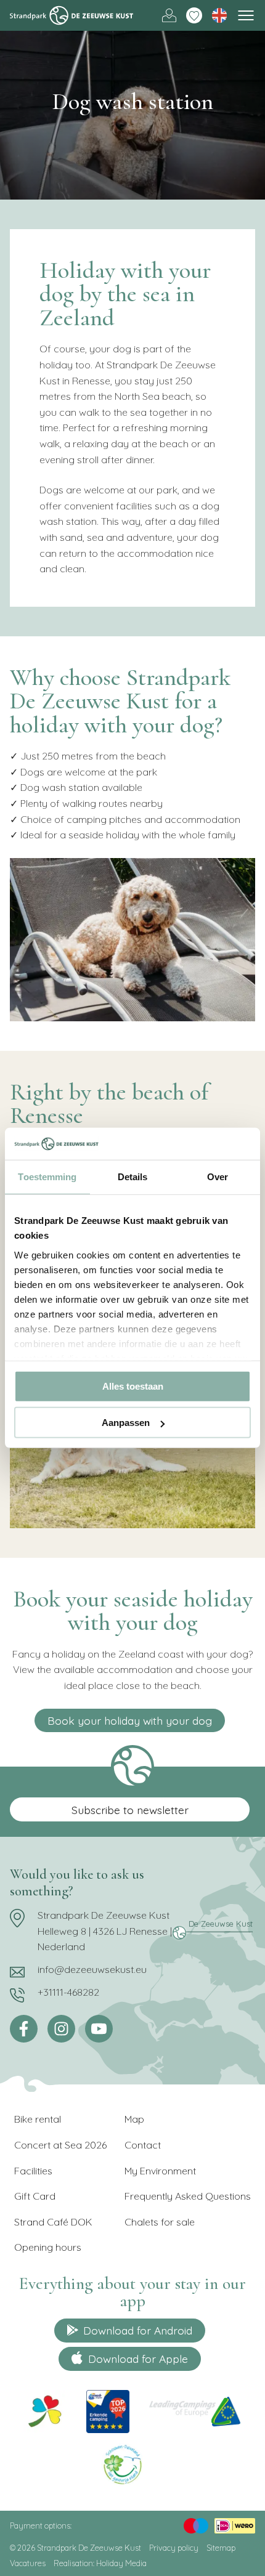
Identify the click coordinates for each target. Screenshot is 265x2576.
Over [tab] (218, 1177)
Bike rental (38, 2119)
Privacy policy (174, 2548)
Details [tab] (133, 1177)
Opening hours (48, 2247)
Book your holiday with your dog (130, 1720)
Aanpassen (126, 1423)
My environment (169, 16)
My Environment (160, 2171)
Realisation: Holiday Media (100, 2563)
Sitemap (221, 2548)
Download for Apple (138, 2359)
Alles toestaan (133, 1386)
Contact (143, 2145)
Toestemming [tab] (47, 1177)
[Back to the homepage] (71, 15)
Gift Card (35, 2196)
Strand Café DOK (53, 2222)
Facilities (33, 2171)
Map (134, 2119)
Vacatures (28, 2563)
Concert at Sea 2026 (60, 2145)
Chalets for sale (160, 2222)
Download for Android (138, 2330)
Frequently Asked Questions (188, 2196)
